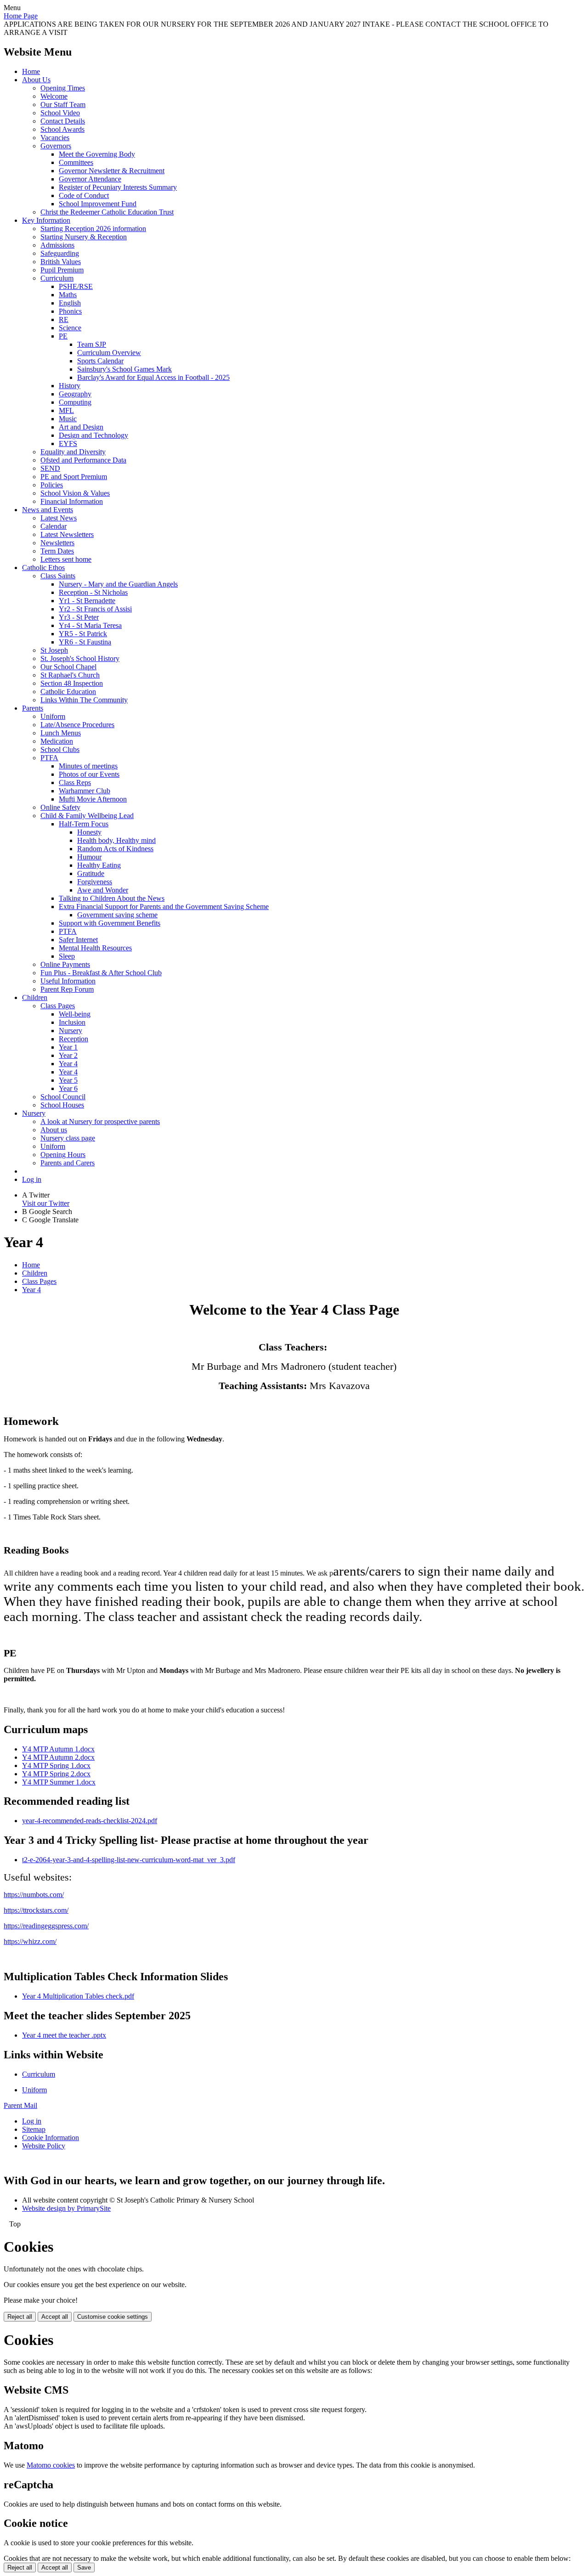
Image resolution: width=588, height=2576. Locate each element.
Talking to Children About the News (112, 898)
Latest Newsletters (67, 534)
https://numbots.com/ (34, 1895)
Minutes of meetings (88, 766)
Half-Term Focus (84, 824)
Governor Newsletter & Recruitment (112, 171)
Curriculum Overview (109, 353)
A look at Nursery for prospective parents (100, 1121)
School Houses (62, 1105)
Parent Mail (20, 2105)
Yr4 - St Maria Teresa (90, 625)
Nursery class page (68, 1138)
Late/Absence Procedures (77, 725)
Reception (73, 1039)
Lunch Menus (61, 733)
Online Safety (60, 807)
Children (35, 997)
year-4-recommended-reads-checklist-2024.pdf (90, 1821)
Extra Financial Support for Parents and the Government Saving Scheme (164, 907)
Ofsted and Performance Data (83, 460)
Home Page (21, 16)
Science (70, 328)
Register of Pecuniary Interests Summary (118, 187)
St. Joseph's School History (80, 658)
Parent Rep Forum (67, 989)
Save (84, 2568)
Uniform (53, 716)
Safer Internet (78, 940)
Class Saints (58, 576)
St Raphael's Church (70, 675)
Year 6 (68, 1088)
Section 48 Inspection (72, 683)
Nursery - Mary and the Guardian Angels (118, 584)
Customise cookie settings (113, 2317)
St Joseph (54, 650)
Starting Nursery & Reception (84, 237)
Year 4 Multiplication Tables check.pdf (78, 1996)
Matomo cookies (51, 2465)
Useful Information (68, 981)
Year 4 (68, 1064)
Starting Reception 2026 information (93, 229)
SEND (50, 468)
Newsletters (57, 543)
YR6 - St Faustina (85, 642)
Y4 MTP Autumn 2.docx (58, 1757)
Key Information (46, 220)
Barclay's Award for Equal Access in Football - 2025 (153, 377)
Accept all (55, 2317)
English (70, 303)
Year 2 (68, 1055)
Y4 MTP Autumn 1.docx (58, 1749)
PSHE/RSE (76, 286)
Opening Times (63, 88)
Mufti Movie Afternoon (93, 799)
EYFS (68, 443)
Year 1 (68, 1047)
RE (64, 319)
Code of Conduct (84, 195)
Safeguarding (60, 253)
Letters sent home (66, 559)
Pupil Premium (62, 270)
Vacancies (55, 138)
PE (63, 336)
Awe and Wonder (103, 890)
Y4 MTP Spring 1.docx (56, 1765)
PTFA (49, 758)
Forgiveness (95, 882)
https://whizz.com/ (30, 1941)
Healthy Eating (99, 865)
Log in (32, 1179)
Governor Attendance (90, 179)
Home (31, 71)
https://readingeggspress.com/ (46, 1926)
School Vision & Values (75, 493)
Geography (75, 394)
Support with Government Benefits (110, 923)
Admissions (57, 245)
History (70, 386)
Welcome (54, 96)
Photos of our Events (89, 774)
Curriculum (57, 278)
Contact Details (63, 121)
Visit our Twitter (46, 1203)
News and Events (48, 510)
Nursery (71, 1031)
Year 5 (68, 1080)
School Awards (62, 129)
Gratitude (91, 873)
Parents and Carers (68, 1163)
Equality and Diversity (73, 452)
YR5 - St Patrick (83, 634)
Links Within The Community (84, 700)
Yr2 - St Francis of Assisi (95, 609)
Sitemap (34, 2129)
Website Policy (44, 2146)
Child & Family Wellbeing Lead (87, 816)
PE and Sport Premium (74, 477)
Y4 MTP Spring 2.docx (56, 1774)
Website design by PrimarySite (66, 2208)
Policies (52, 485)
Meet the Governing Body (97, 154)
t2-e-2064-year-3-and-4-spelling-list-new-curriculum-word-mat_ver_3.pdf (129, 1860)
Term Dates (57, 551)
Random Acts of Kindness (115, 849)
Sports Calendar (100, 361)
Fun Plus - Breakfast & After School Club (101, 973)
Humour (89, 857)
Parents (33, 708)
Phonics (70, 311)
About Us (36, 80)
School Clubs (60, 749)
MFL (66, 410)
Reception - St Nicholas (93, 592)
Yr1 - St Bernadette (87, 601)
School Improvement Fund (98, 204)
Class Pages (58, 1006)
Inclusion (72, 1022)
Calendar (54, 526)
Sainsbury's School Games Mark (124, 369)
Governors (56, 146)
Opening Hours (63, 1155)
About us (54, 1130)
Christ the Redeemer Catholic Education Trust (107, 212)
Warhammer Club (85, 791)
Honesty (89, 832)
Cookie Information (51, 2138)
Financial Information (72, 501)
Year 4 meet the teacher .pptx (64, 2035)
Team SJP (92, 344)
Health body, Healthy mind (116, 840)
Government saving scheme (117, 915)
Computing (75, 402)
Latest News (59, 518)
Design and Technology (93, 435)
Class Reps (75, 782)
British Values (61, 262)
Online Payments (65, 964)
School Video (60, 113)
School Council (63, 1097)
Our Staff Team (63, 105)
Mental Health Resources (95, 948)
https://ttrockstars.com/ (36, 1910)
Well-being (75, 1014)
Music (68, 419)
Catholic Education (68, 692)
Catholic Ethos (43, 568)
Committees (76, 162)
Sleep (67, 956)
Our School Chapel (68, 667)
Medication (57, 741)
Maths (68, 295)
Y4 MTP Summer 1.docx (59, 1782)
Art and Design (81, 427)
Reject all (20, 2317)
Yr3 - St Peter (79, 617)
